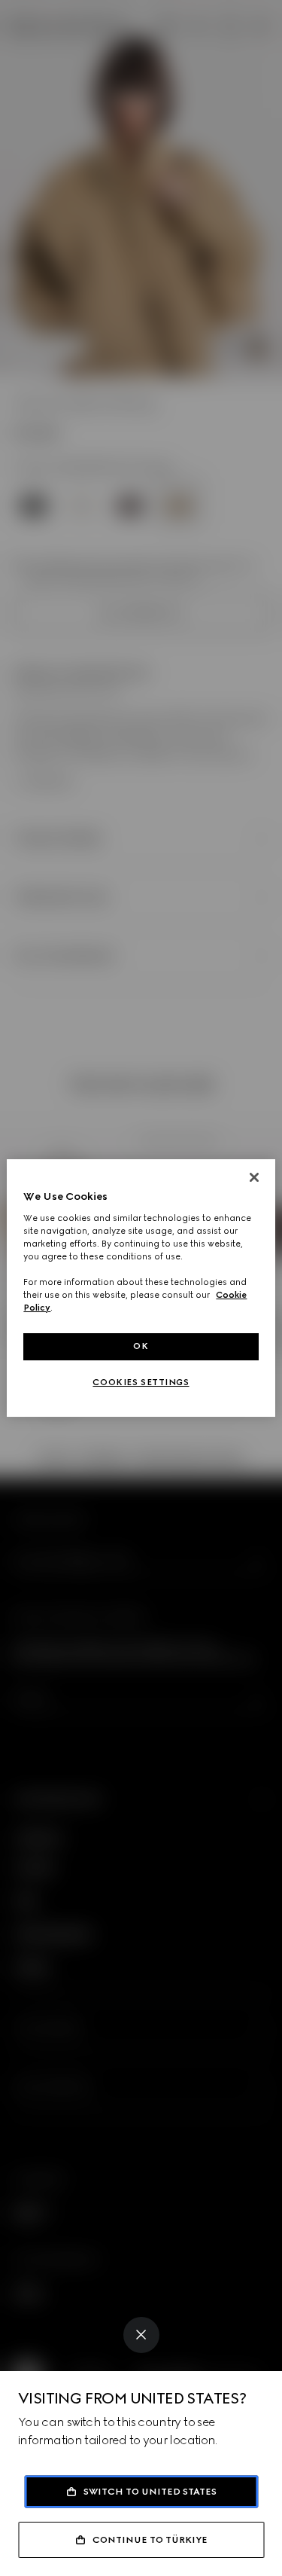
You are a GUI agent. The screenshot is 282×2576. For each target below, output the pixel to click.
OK (141, 1346)
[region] (141, 1288)
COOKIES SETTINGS (141, 1382)
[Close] (141, 2335)
